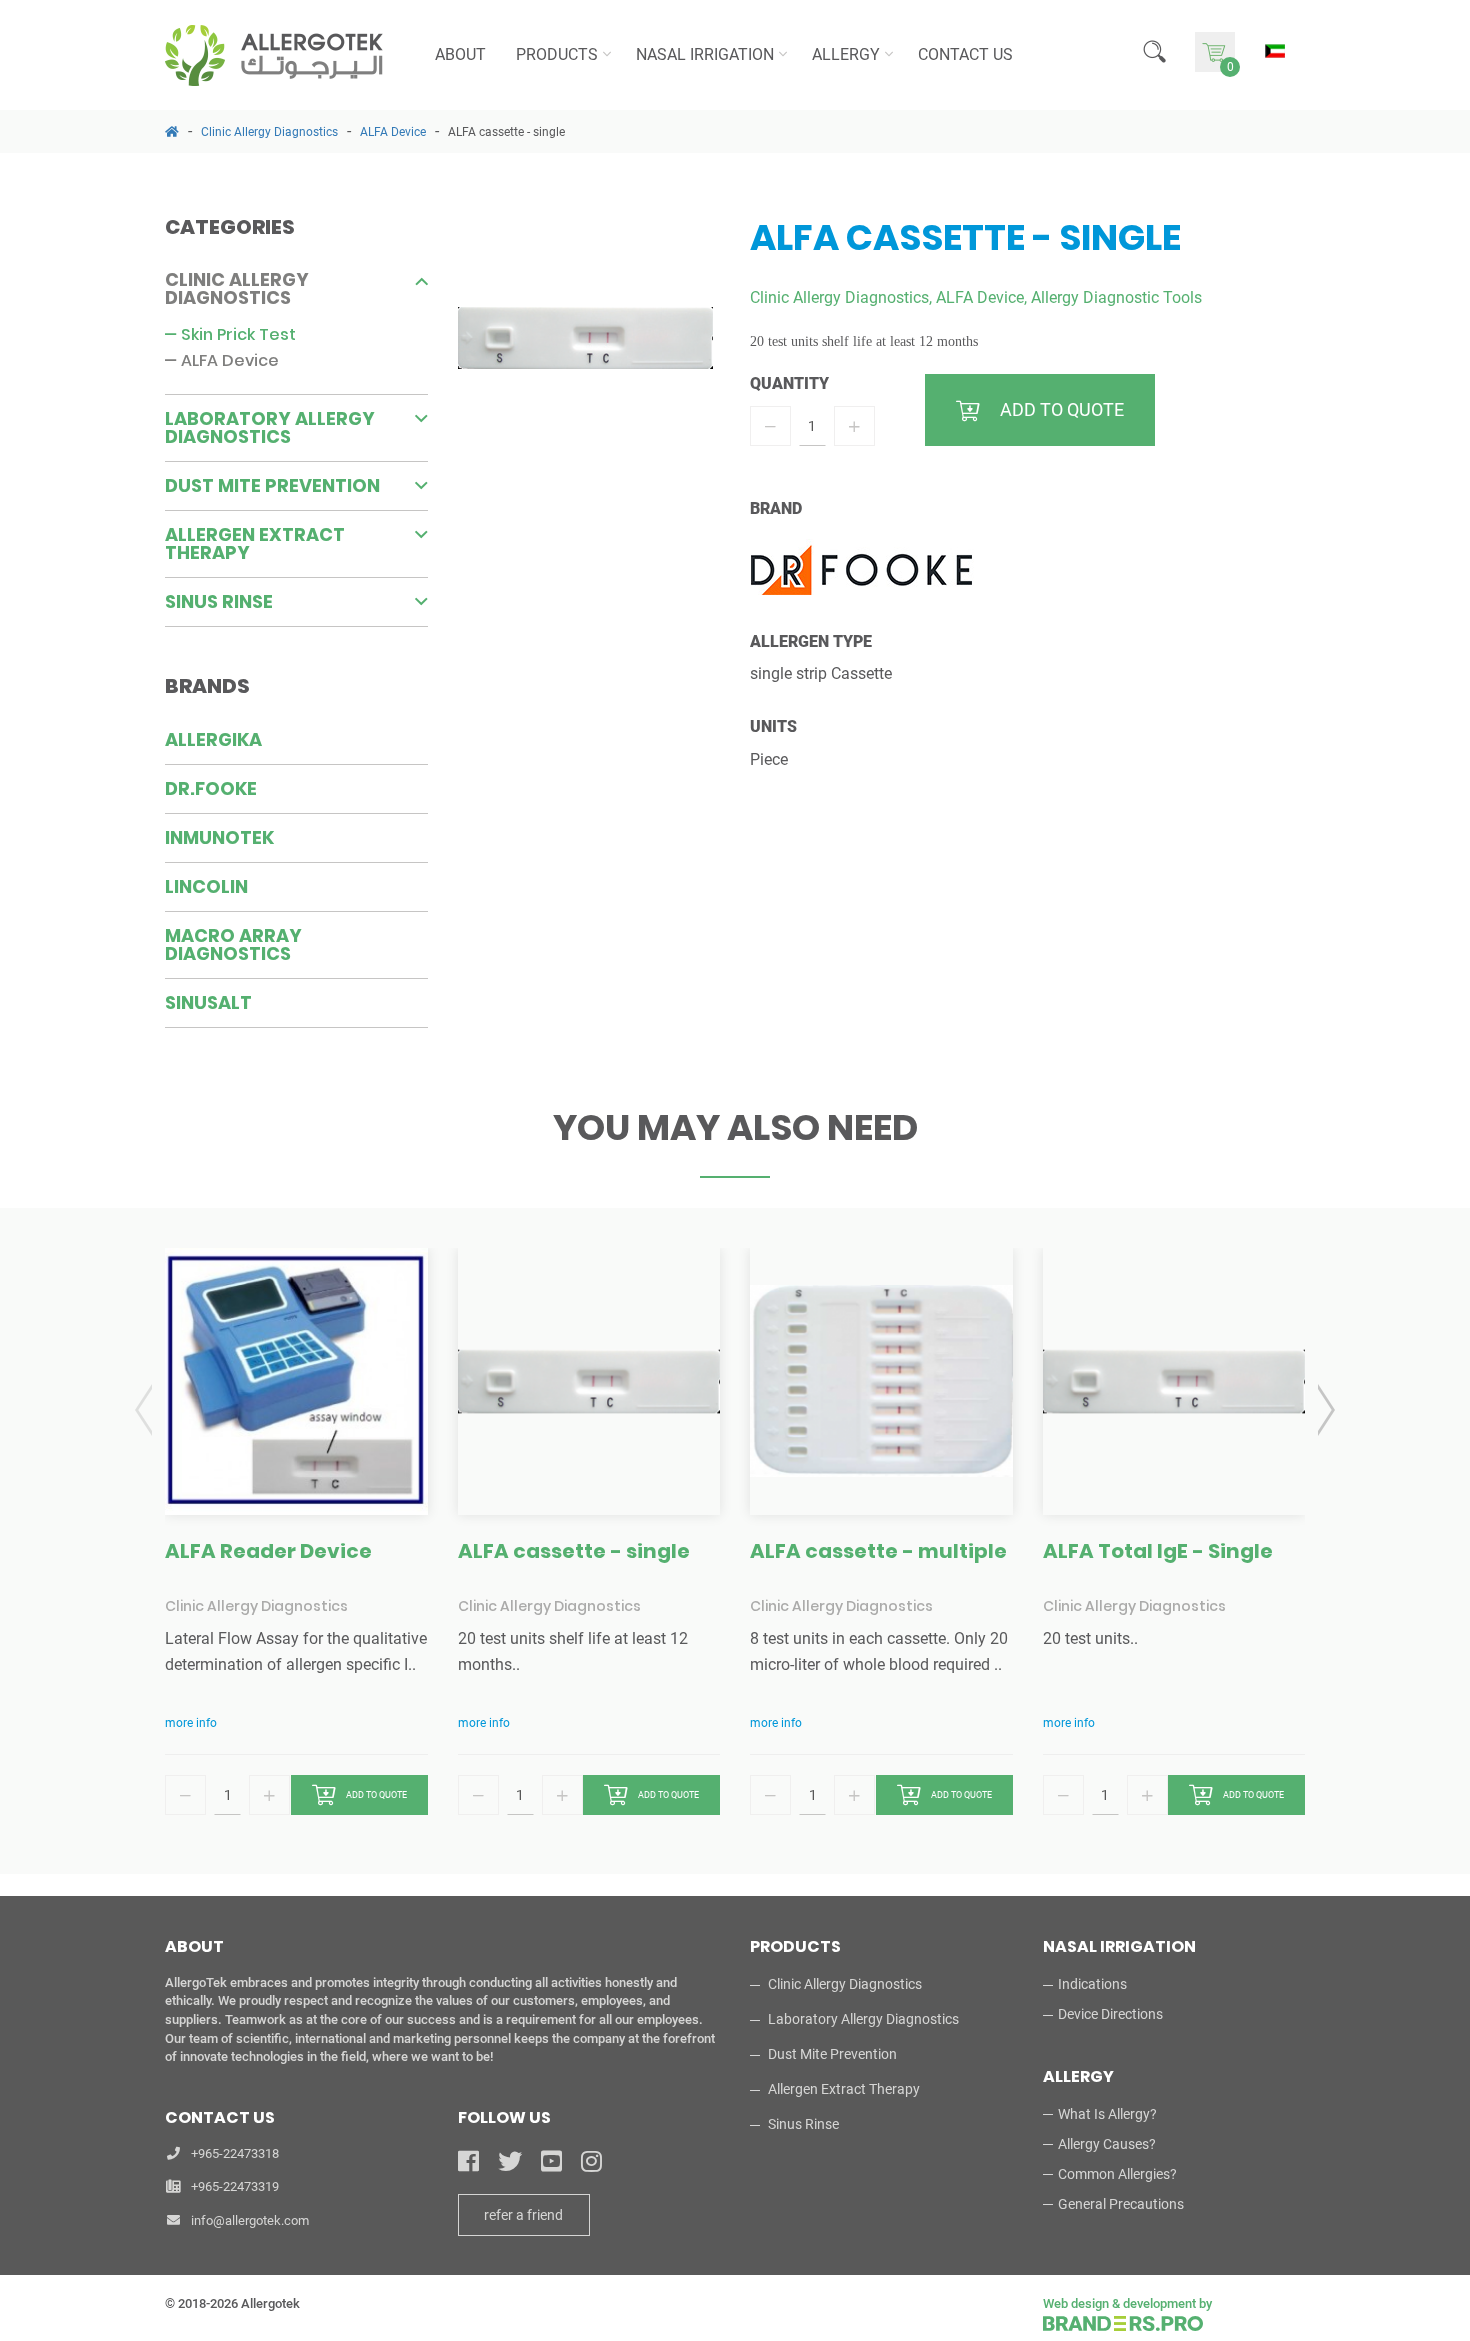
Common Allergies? (1117, 2174)
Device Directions (1110, 2014)
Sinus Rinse (219, 601)
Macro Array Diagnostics (233, 944)
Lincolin (206, 886)
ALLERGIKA (213, 739)
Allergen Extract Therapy (255, 543)
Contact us (965, 54)
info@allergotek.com (250, 2220)
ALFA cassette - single (506, 132)
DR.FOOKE (211, 788)
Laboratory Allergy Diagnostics (270, 427)
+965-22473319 (235, 2186)
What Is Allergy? (1107, 2114)
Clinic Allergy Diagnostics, (841, 297)
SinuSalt (208, 1002)
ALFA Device (393, 132)
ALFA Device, (981, 297)
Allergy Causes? (1107, 2144)
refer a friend (523, 2215)
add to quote (1062, 409)
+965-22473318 (235, 2153)
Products (557, 54)
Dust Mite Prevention (272, 485)
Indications (1092, 1984)
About (460, 54)
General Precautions (1121, 2204)
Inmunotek (219, 837)
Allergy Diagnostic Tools (1116, 297)
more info (191, 1723)
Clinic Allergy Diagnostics (269, 132)
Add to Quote (376, 1795)
